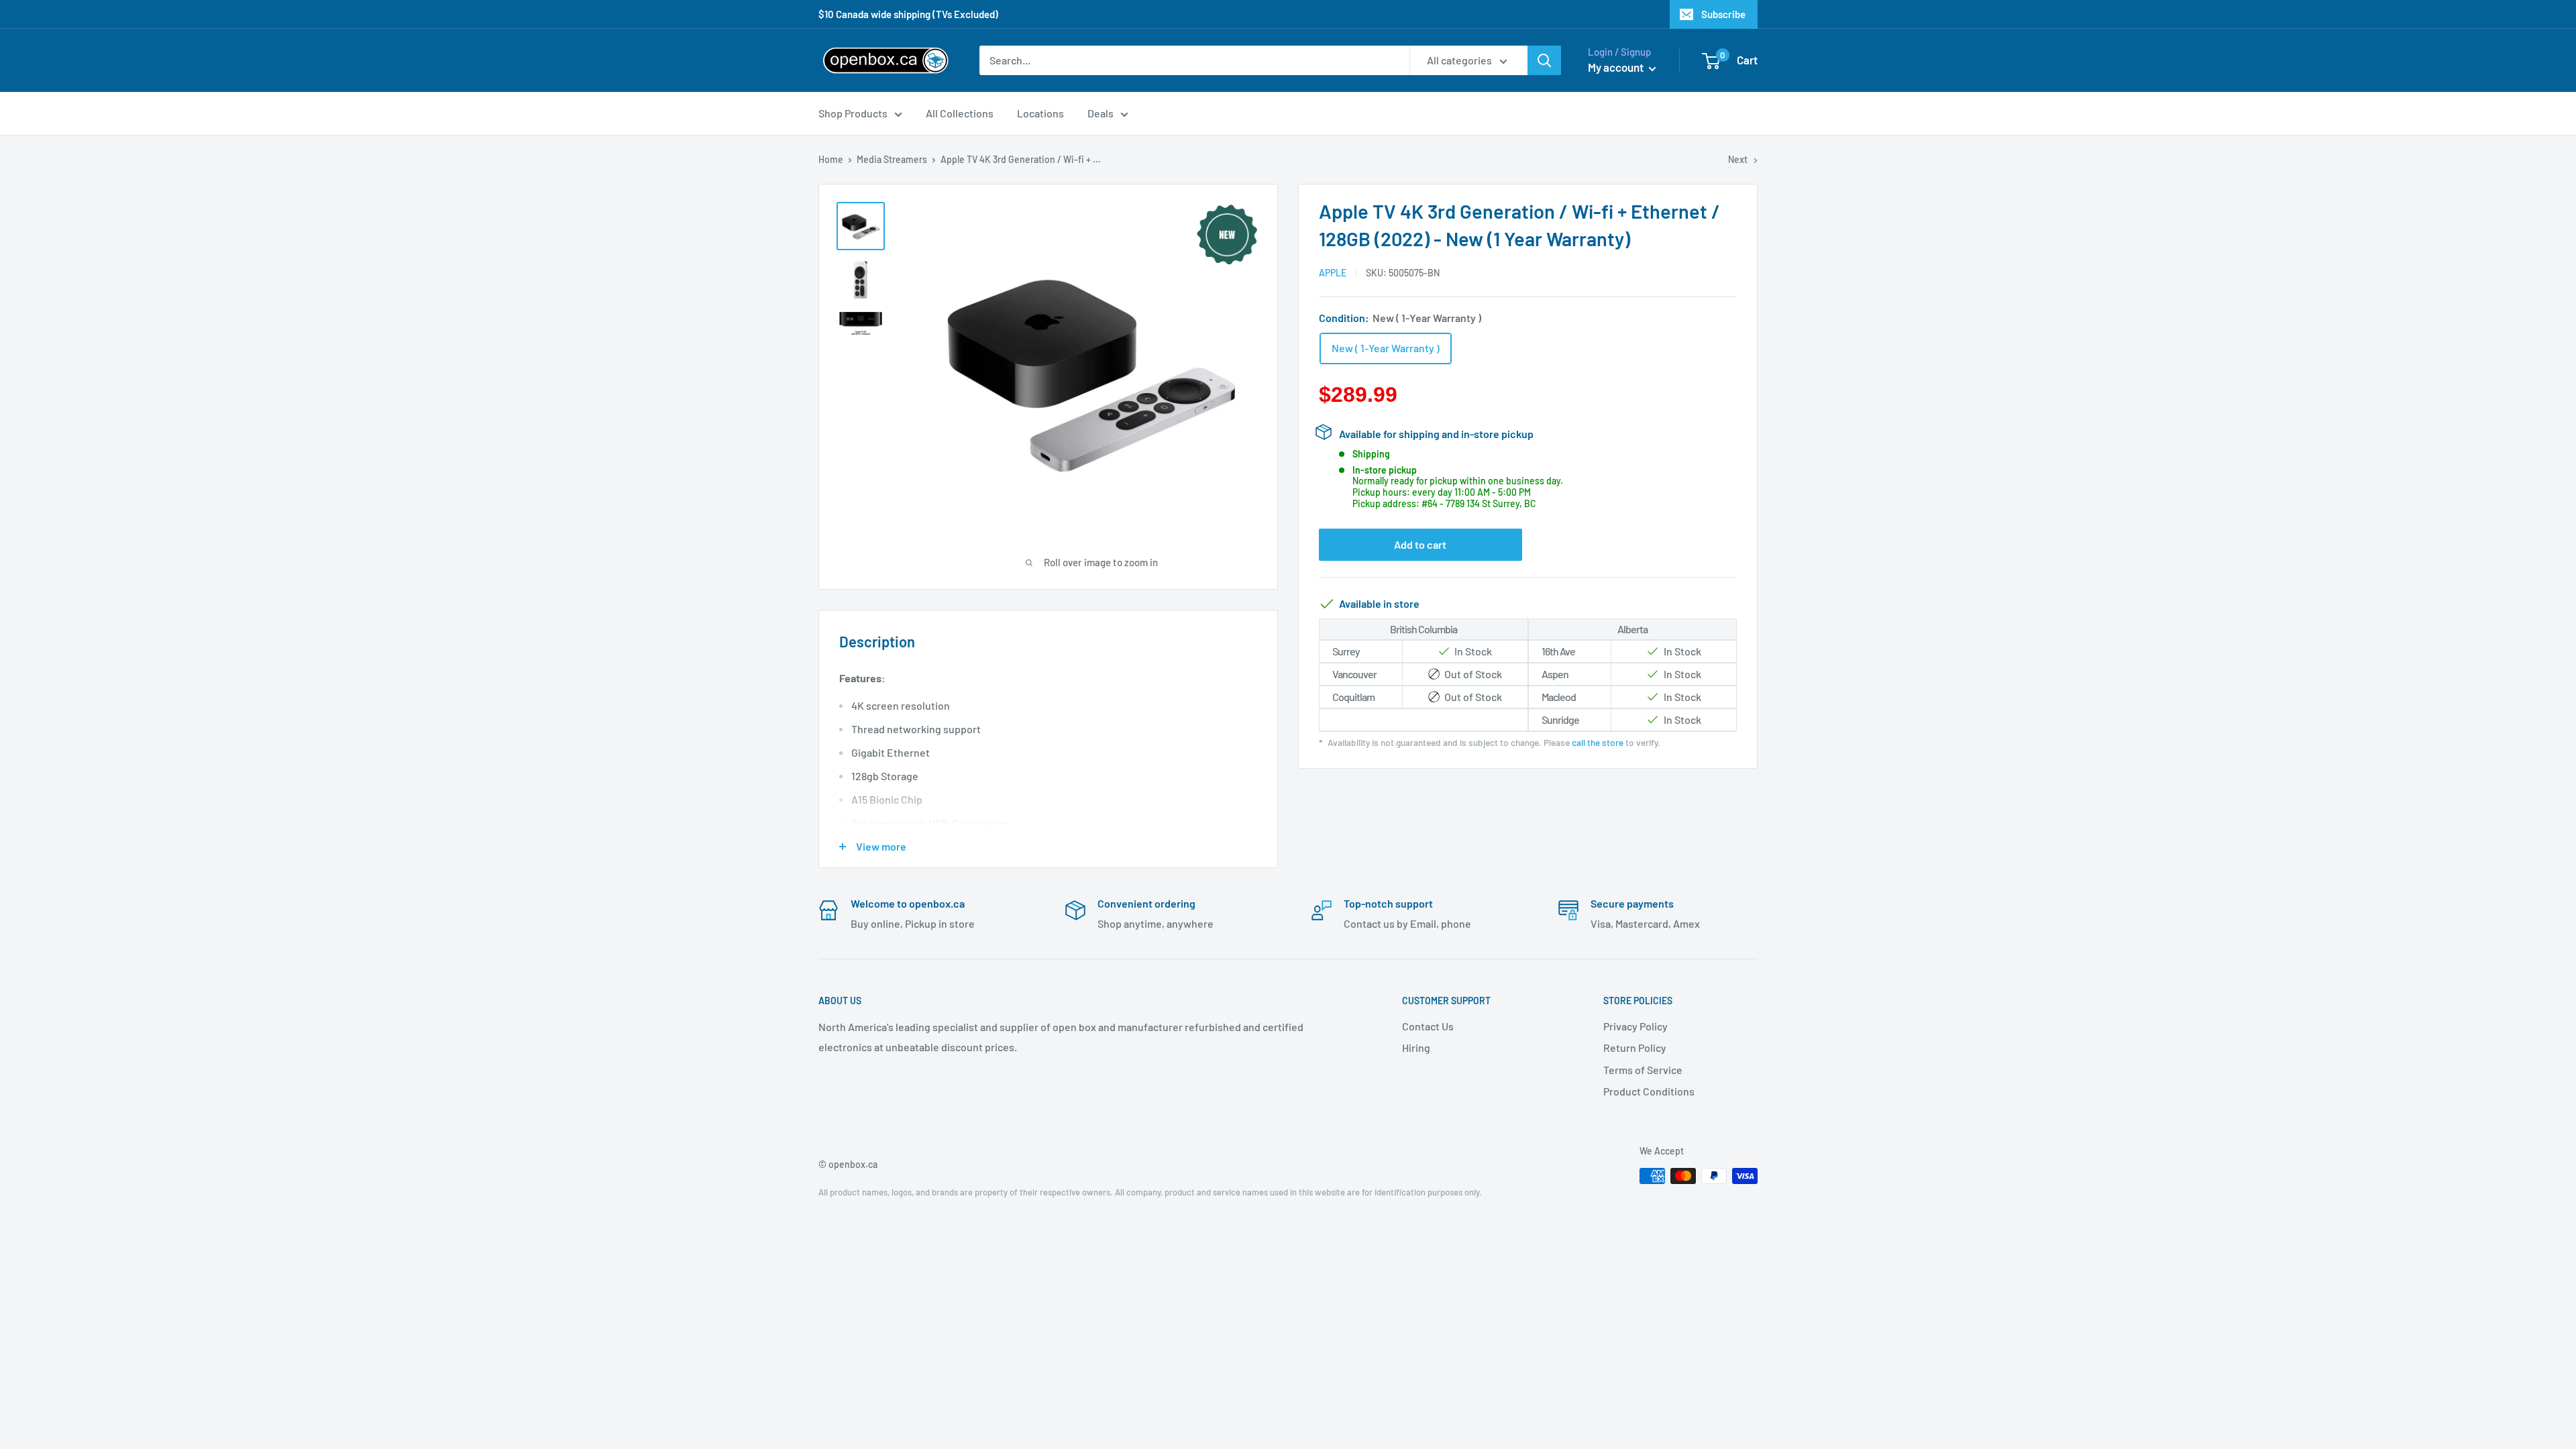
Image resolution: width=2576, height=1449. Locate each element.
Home (831, 159)
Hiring (1416, 1048)
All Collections (960, 113)
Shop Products (853, 113)
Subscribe (1723, 14)
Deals (1101, 113)
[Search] (1544, 60)
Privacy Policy (1635, 1026)
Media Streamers (892, 159)
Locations (1040, 113)
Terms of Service (1643, 1070)
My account (1617, 67)
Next (1738, 159)
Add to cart (1420, 544)
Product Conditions (1649, 1091)
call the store (1598, 742)
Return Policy (1635, 1048)
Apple (1333, 273)
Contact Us (1428, 1026)
